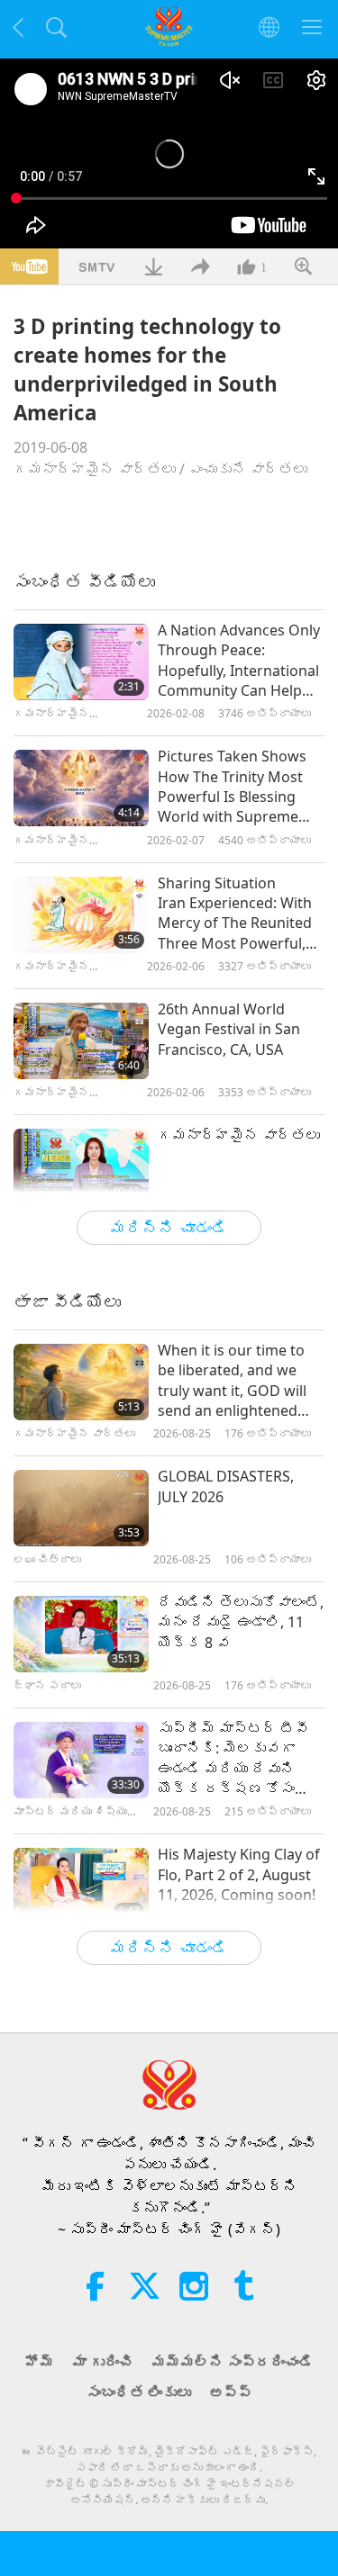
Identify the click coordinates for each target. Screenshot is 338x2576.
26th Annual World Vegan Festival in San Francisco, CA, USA (229, 1029)
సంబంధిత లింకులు (139, 2392)
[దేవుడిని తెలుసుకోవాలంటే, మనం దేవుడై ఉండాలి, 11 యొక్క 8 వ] (81, 1634)
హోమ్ (40, 2362)
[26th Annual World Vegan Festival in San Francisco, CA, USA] (81, 1041)
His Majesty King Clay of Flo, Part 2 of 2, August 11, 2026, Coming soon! (239, 1874)
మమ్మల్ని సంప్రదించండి (233, 2362)
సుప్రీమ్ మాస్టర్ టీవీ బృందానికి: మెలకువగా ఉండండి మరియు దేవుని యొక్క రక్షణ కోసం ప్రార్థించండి (233, 1759)
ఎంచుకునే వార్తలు (248, 469)
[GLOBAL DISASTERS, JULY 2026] (81, 1508)
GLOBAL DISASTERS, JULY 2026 (226, 1486)
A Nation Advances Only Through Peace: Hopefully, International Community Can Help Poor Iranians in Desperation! (239, 661)
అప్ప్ (231, 2392)
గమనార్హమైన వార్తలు (95, 469)
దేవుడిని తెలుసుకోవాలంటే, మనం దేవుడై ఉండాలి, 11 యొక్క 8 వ (241, 1622)
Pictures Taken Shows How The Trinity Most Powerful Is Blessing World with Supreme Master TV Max (232, 787)
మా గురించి (103, 2362)
